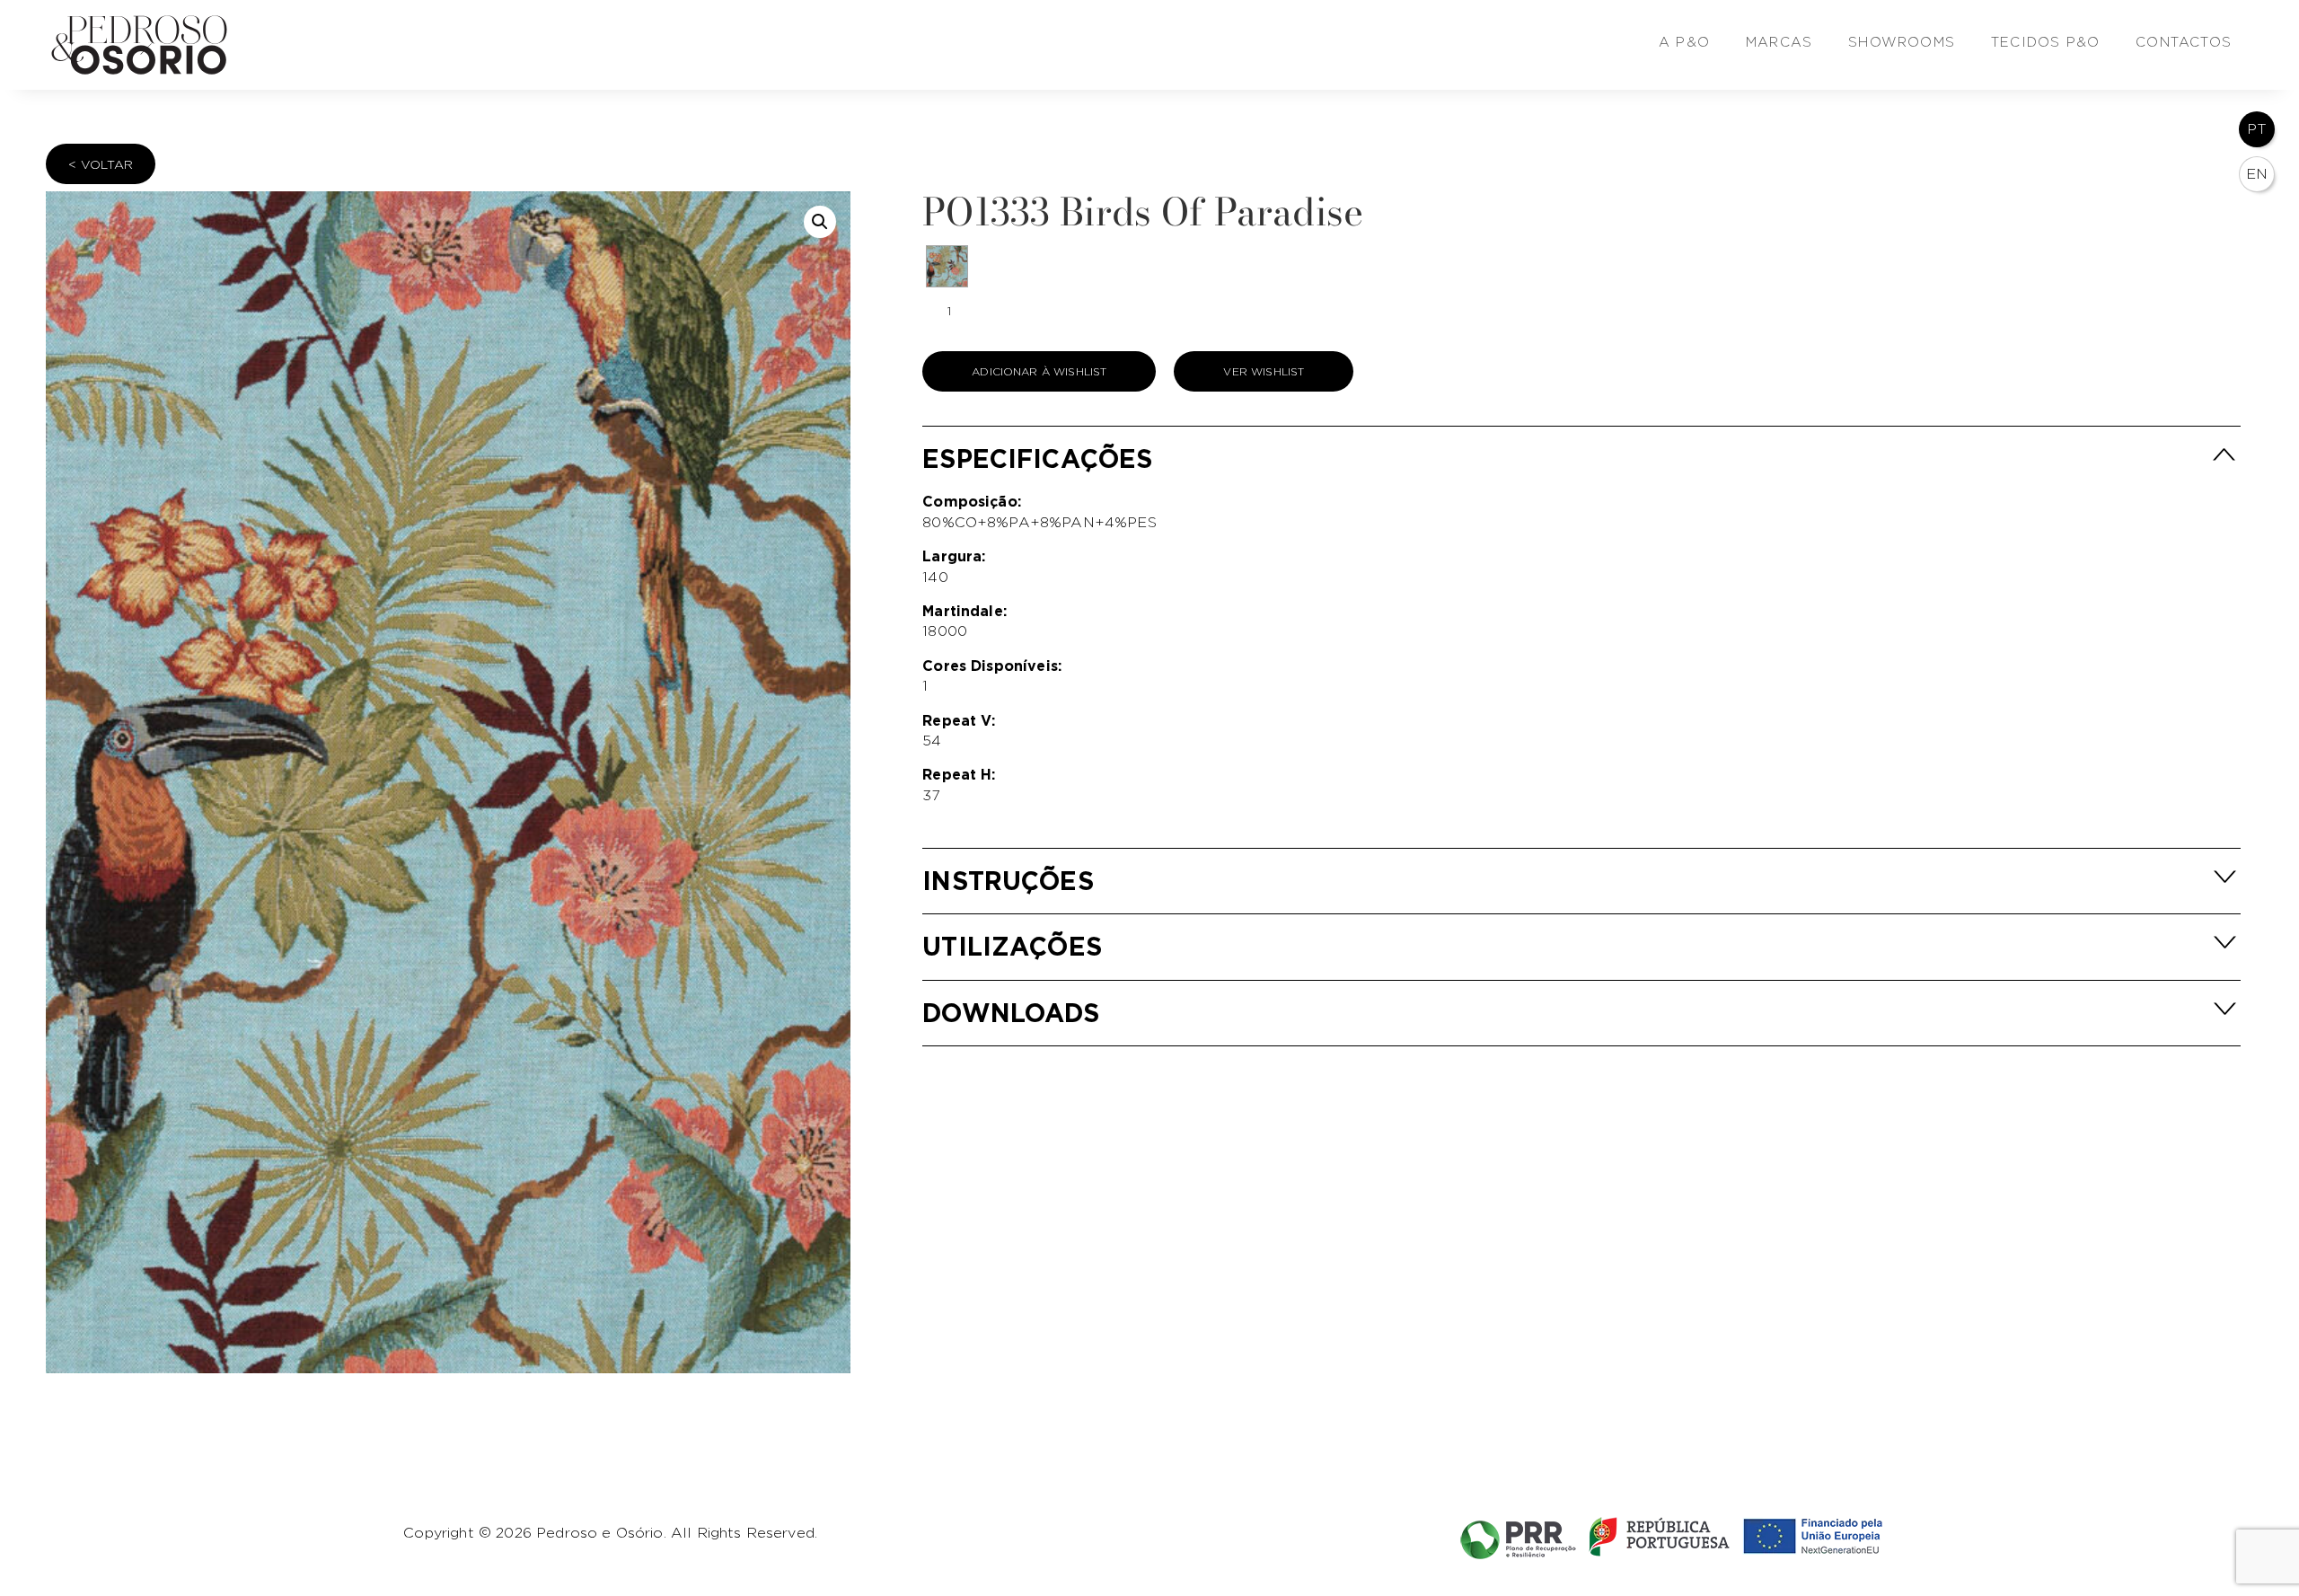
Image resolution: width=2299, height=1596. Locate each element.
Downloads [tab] (1011, 1013)
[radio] (947, 266)
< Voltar (101, 164)
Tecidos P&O (2045, 42)
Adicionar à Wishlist (1039, 371)
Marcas (1779, 42)
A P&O (1684, 42)
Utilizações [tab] (1012, 946)
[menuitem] (2257, 129)
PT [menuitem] (2257, 129)
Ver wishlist (1264, 371)
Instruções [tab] (1008, 881)
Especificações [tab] (1037, 459)
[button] (820, 222)
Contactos (2184, 42)
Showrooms (1902, 42)
